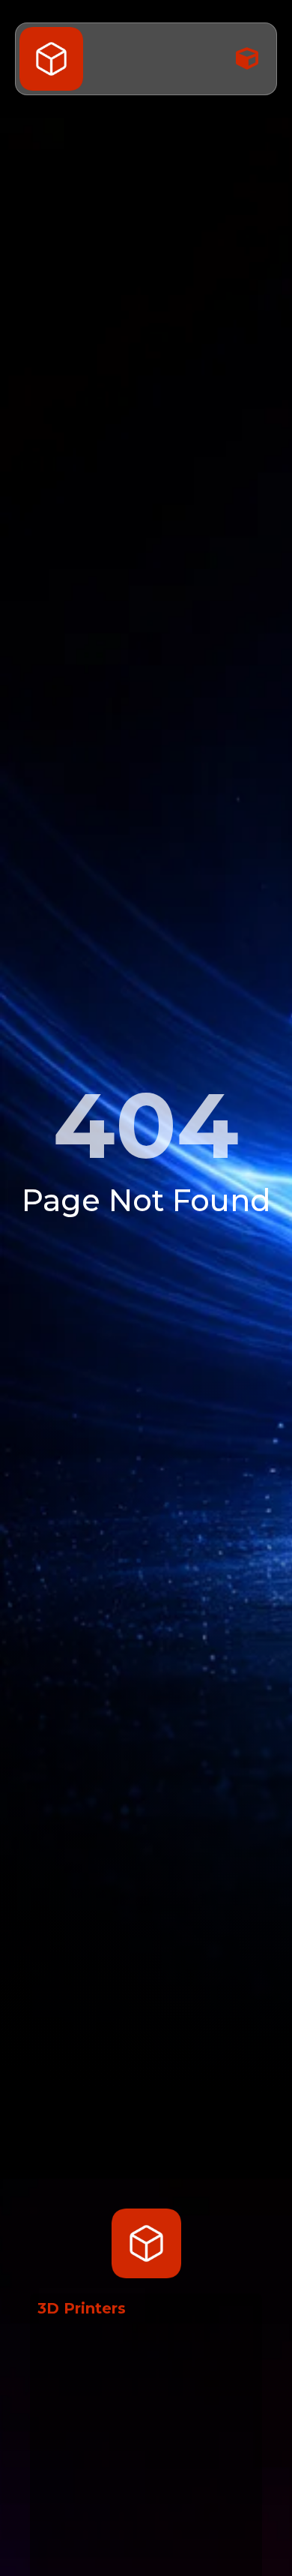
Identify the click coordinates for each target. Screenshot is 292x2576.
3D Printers (82, 2308)
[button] (247, 59)
